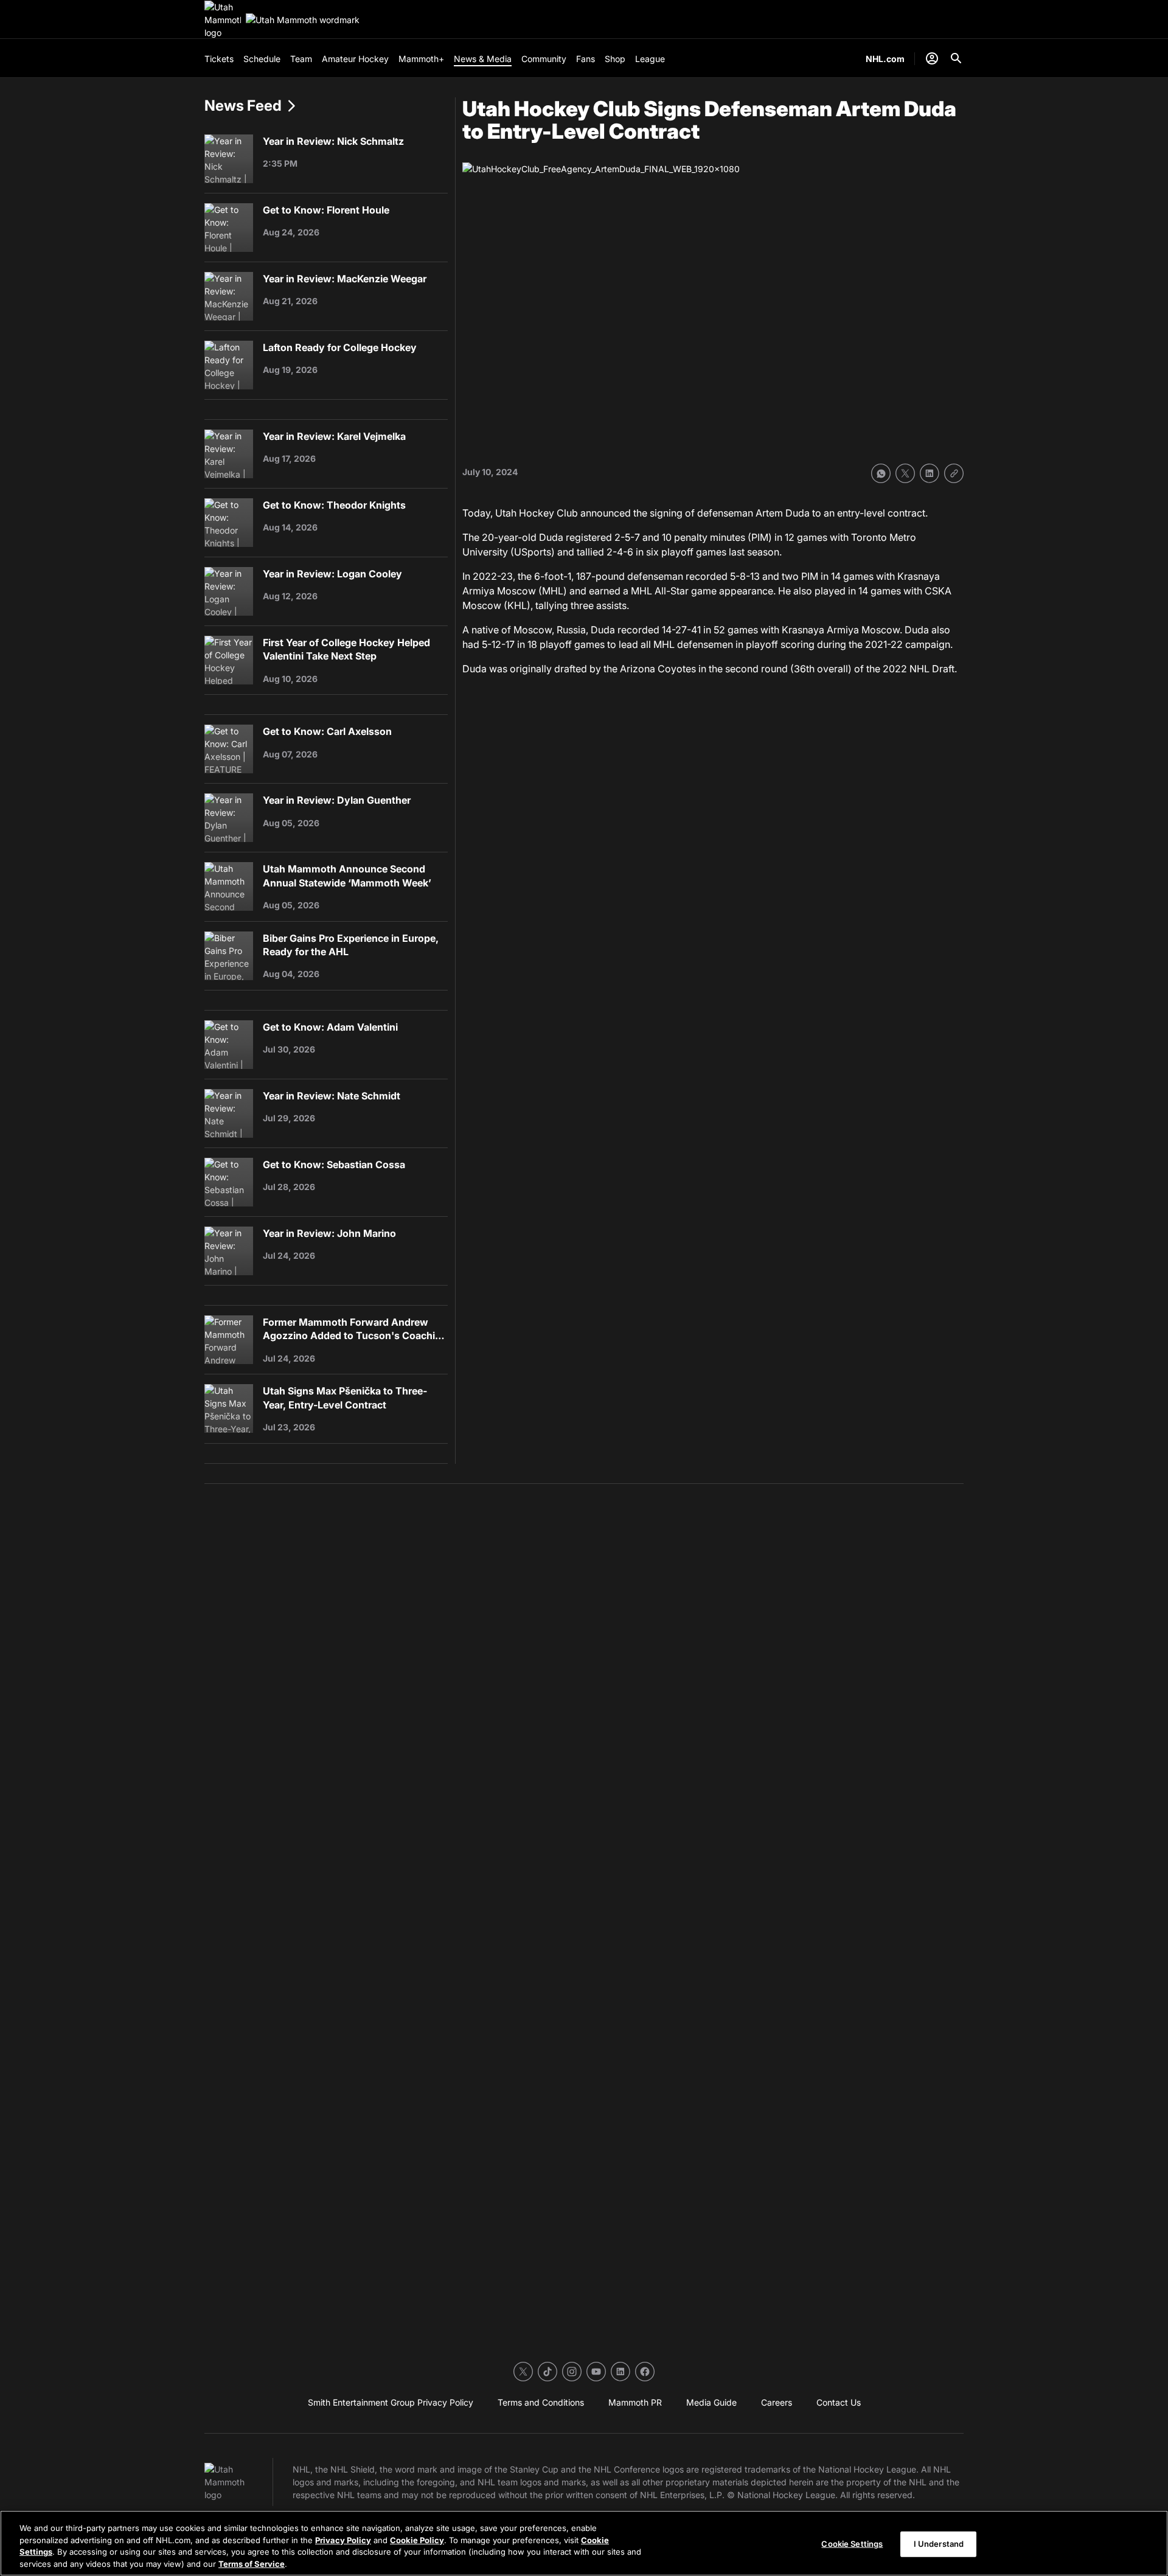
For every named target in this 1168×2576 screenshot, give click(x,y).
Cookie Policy (417, 2539)
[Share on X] (905, 473)
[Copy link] (954, 473)
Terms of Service (252, 2563)
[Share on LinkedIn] (930, 473)
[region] (584, 2543)
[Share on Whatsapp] (881, 473)
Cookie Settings (852, 2544)
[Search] (956, 58)
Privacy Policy (343, 2539)
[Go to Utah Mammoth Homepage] (223, 20)
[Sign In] (932, 58)
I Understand (939, 2544)
